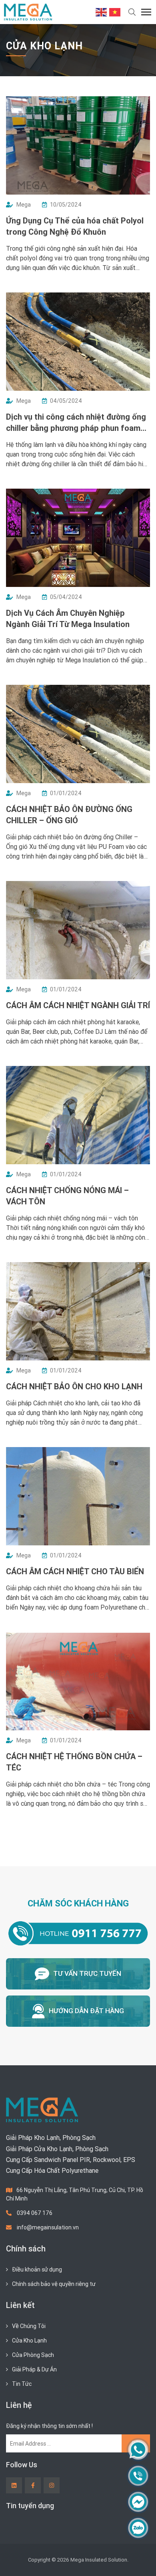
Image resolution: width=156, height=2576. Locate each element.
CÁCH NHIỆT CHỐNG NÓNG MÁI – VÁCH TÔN (67, 1196)
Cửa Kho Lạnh (29, 2341)
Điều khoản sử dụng (37, 2269)
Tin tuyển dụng (30, 2506)
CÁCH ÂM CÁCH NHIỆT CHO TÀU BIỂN (75, 1571)
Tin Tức (22, 2384)
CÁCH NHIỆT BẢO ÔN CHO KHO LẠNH (74, 1386)
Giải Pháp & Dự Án (34, 2369)
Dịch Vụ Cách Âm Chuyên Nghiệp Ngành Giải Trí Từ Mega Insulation (68, 618)
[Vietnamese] (115, 12)
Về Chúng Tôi (29, 2326)
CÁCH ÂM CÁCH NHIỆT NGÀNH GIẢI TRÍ (78, 1005)
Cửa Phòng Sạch (33, 2355)
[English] (102, 12)
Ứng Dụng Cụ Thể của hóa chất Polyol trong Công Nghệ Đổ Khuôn (75, 226)
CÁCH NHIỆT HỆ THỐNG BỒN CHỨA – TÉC (74, 1762)
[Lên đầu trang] (138, 2556)
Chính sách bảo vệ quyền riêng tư (54, 2284)
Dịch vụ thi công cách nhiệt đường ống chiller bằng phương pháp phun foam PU (76, 423)
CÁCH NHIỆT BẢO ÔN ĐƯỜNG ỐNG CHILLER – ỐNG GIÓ (69, 815)
